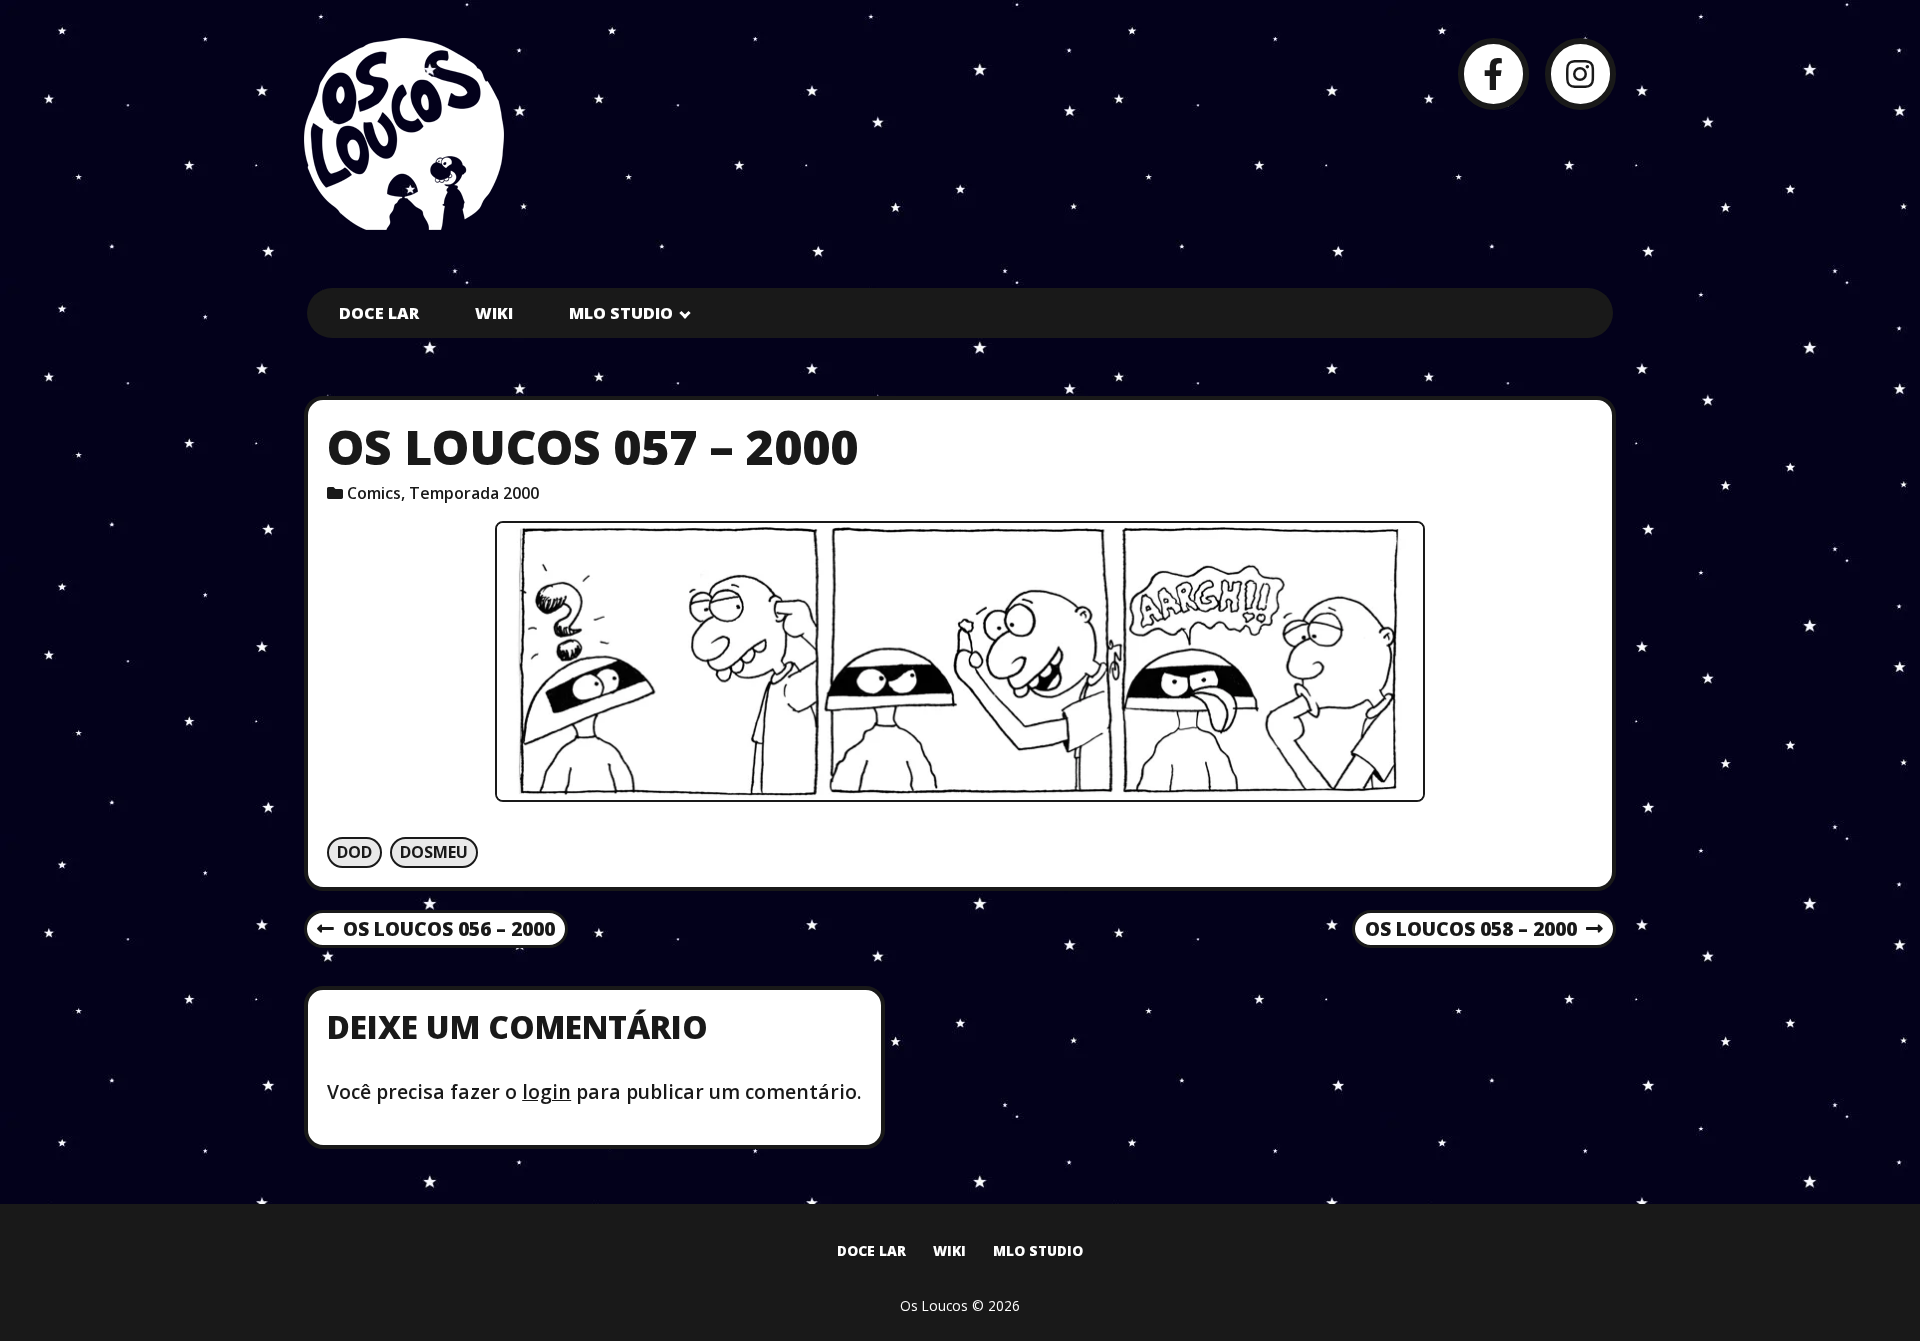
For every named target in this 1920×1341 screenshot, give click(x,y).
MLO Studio (621, 313)
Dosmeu (434, 852)
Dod (354, 852)
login (546, 1091)
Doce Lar (379, 313)
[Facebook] (1493, 73)
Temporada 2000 (474, 493)
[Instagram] (1580, 73)
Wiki (494, 313)
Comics (374, 493)
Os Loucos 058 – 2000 (1470, 930)
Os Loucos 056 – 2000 (436, 930)
